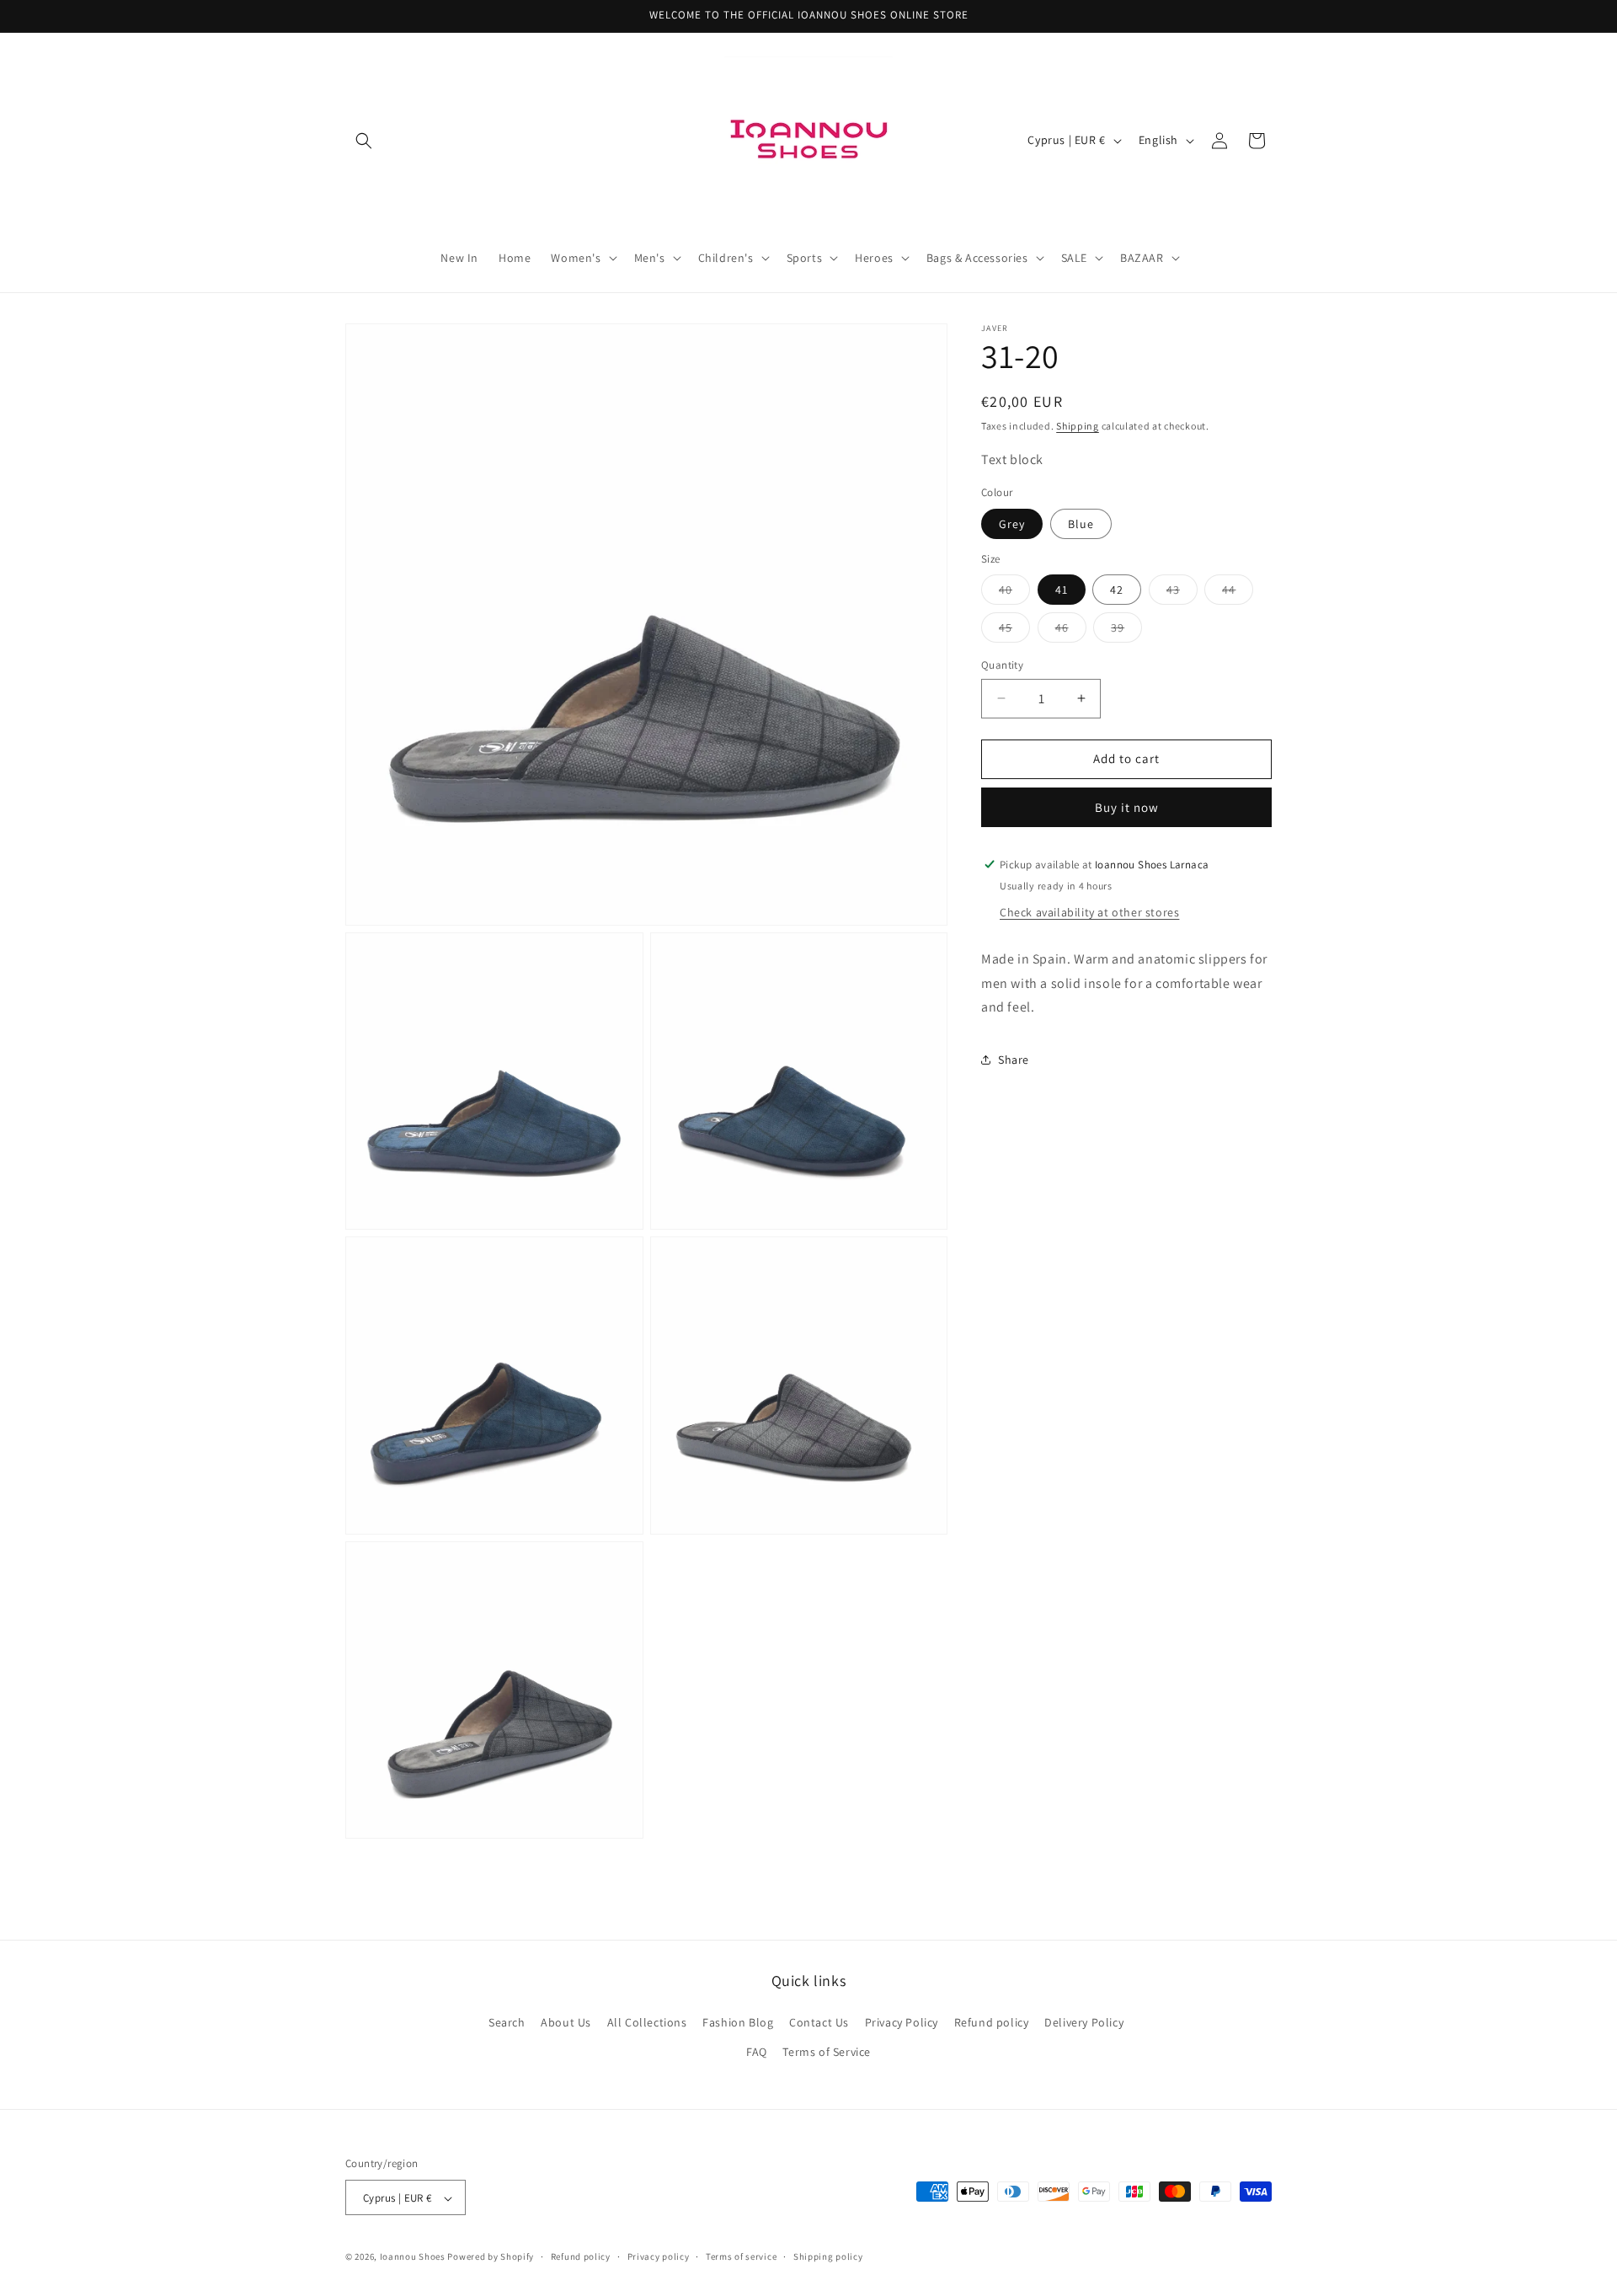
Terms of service (741, 2256)
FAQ (757, 2052)
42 (1117, 590)
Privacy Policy (902, 2022)
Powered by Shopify (491, 2257)
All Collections (647, 2022)
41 (1062, 590)
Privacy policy (659, 2256)
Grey (1012, 523)
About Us (566, 2022)
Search (507, 2022)
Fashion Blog (738, 2022)
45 (1014, 631)
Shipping (1078, 426)
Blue (1081, 523)
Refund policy (992, 2022)
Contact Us (819, 2022)
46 (1071, 631)
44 (1238, 593)
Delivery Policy (1084, 2022)
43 (1182, 593)
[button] (364, 141)
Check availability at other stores (1089, 911)
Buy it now (1127, 806)
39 (1126, 631)
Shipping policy (828, 2256)
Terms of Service (827, 2052)
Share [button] (1014, 1059)
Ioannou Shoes (413, 2257)
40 (1014, 593)
